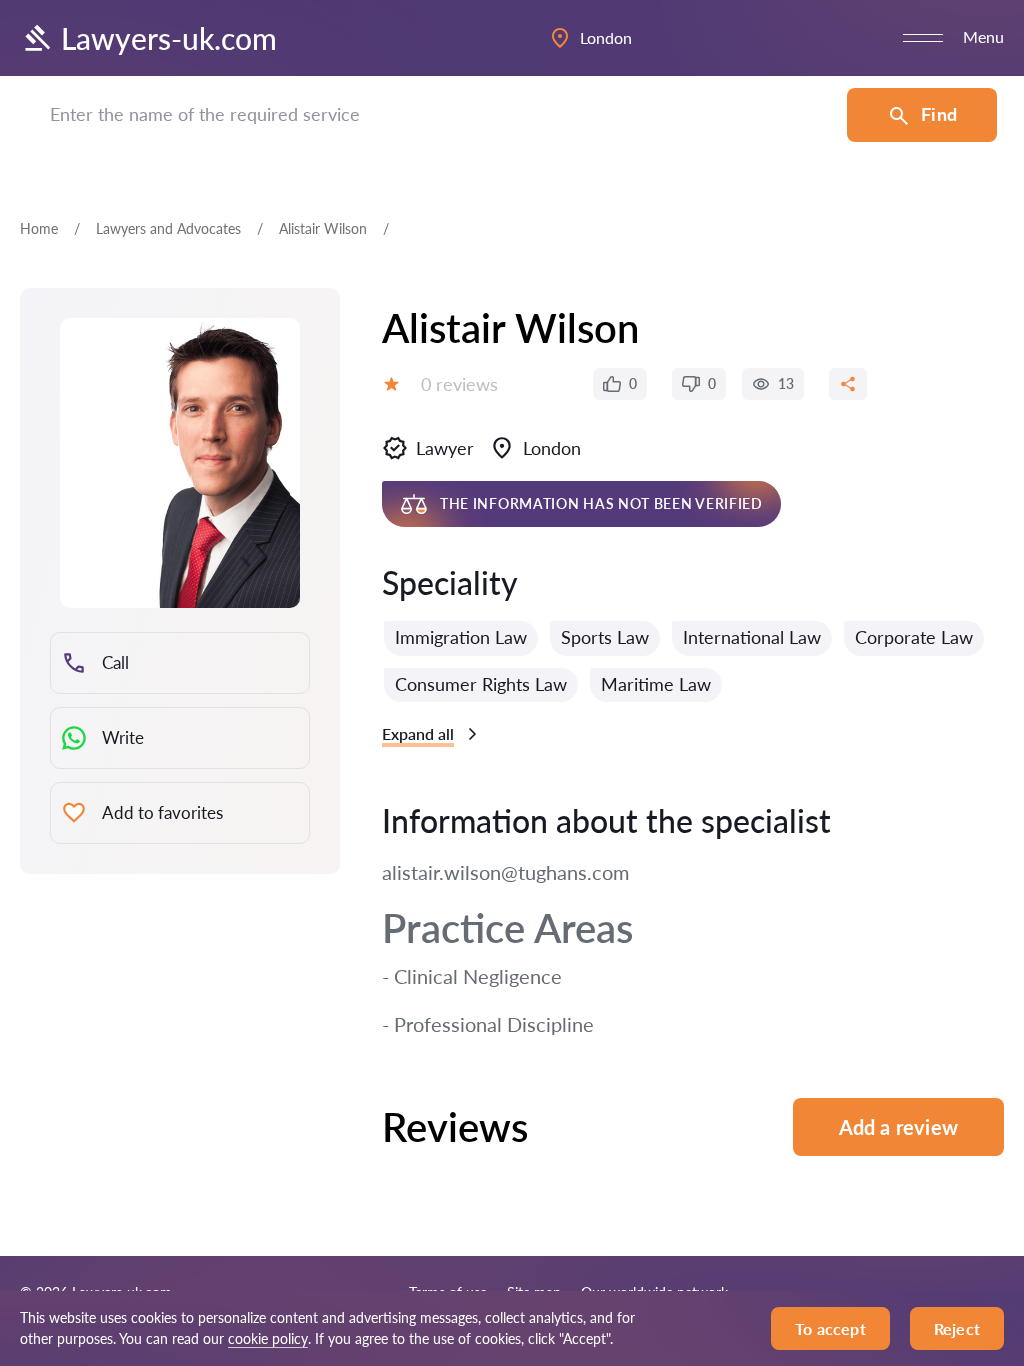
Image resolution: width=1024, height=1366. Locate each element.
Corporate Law (914, 637)
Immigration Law (461, 637)
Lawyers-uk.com (169, 38)
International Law (752, 637)
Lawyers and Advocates (168, 228)
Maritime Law (656, 684)
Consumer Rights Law (481, 684)
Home (39, 228)
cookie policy (268, 1338)
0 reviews (459, 384)
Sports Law (605, 637)
